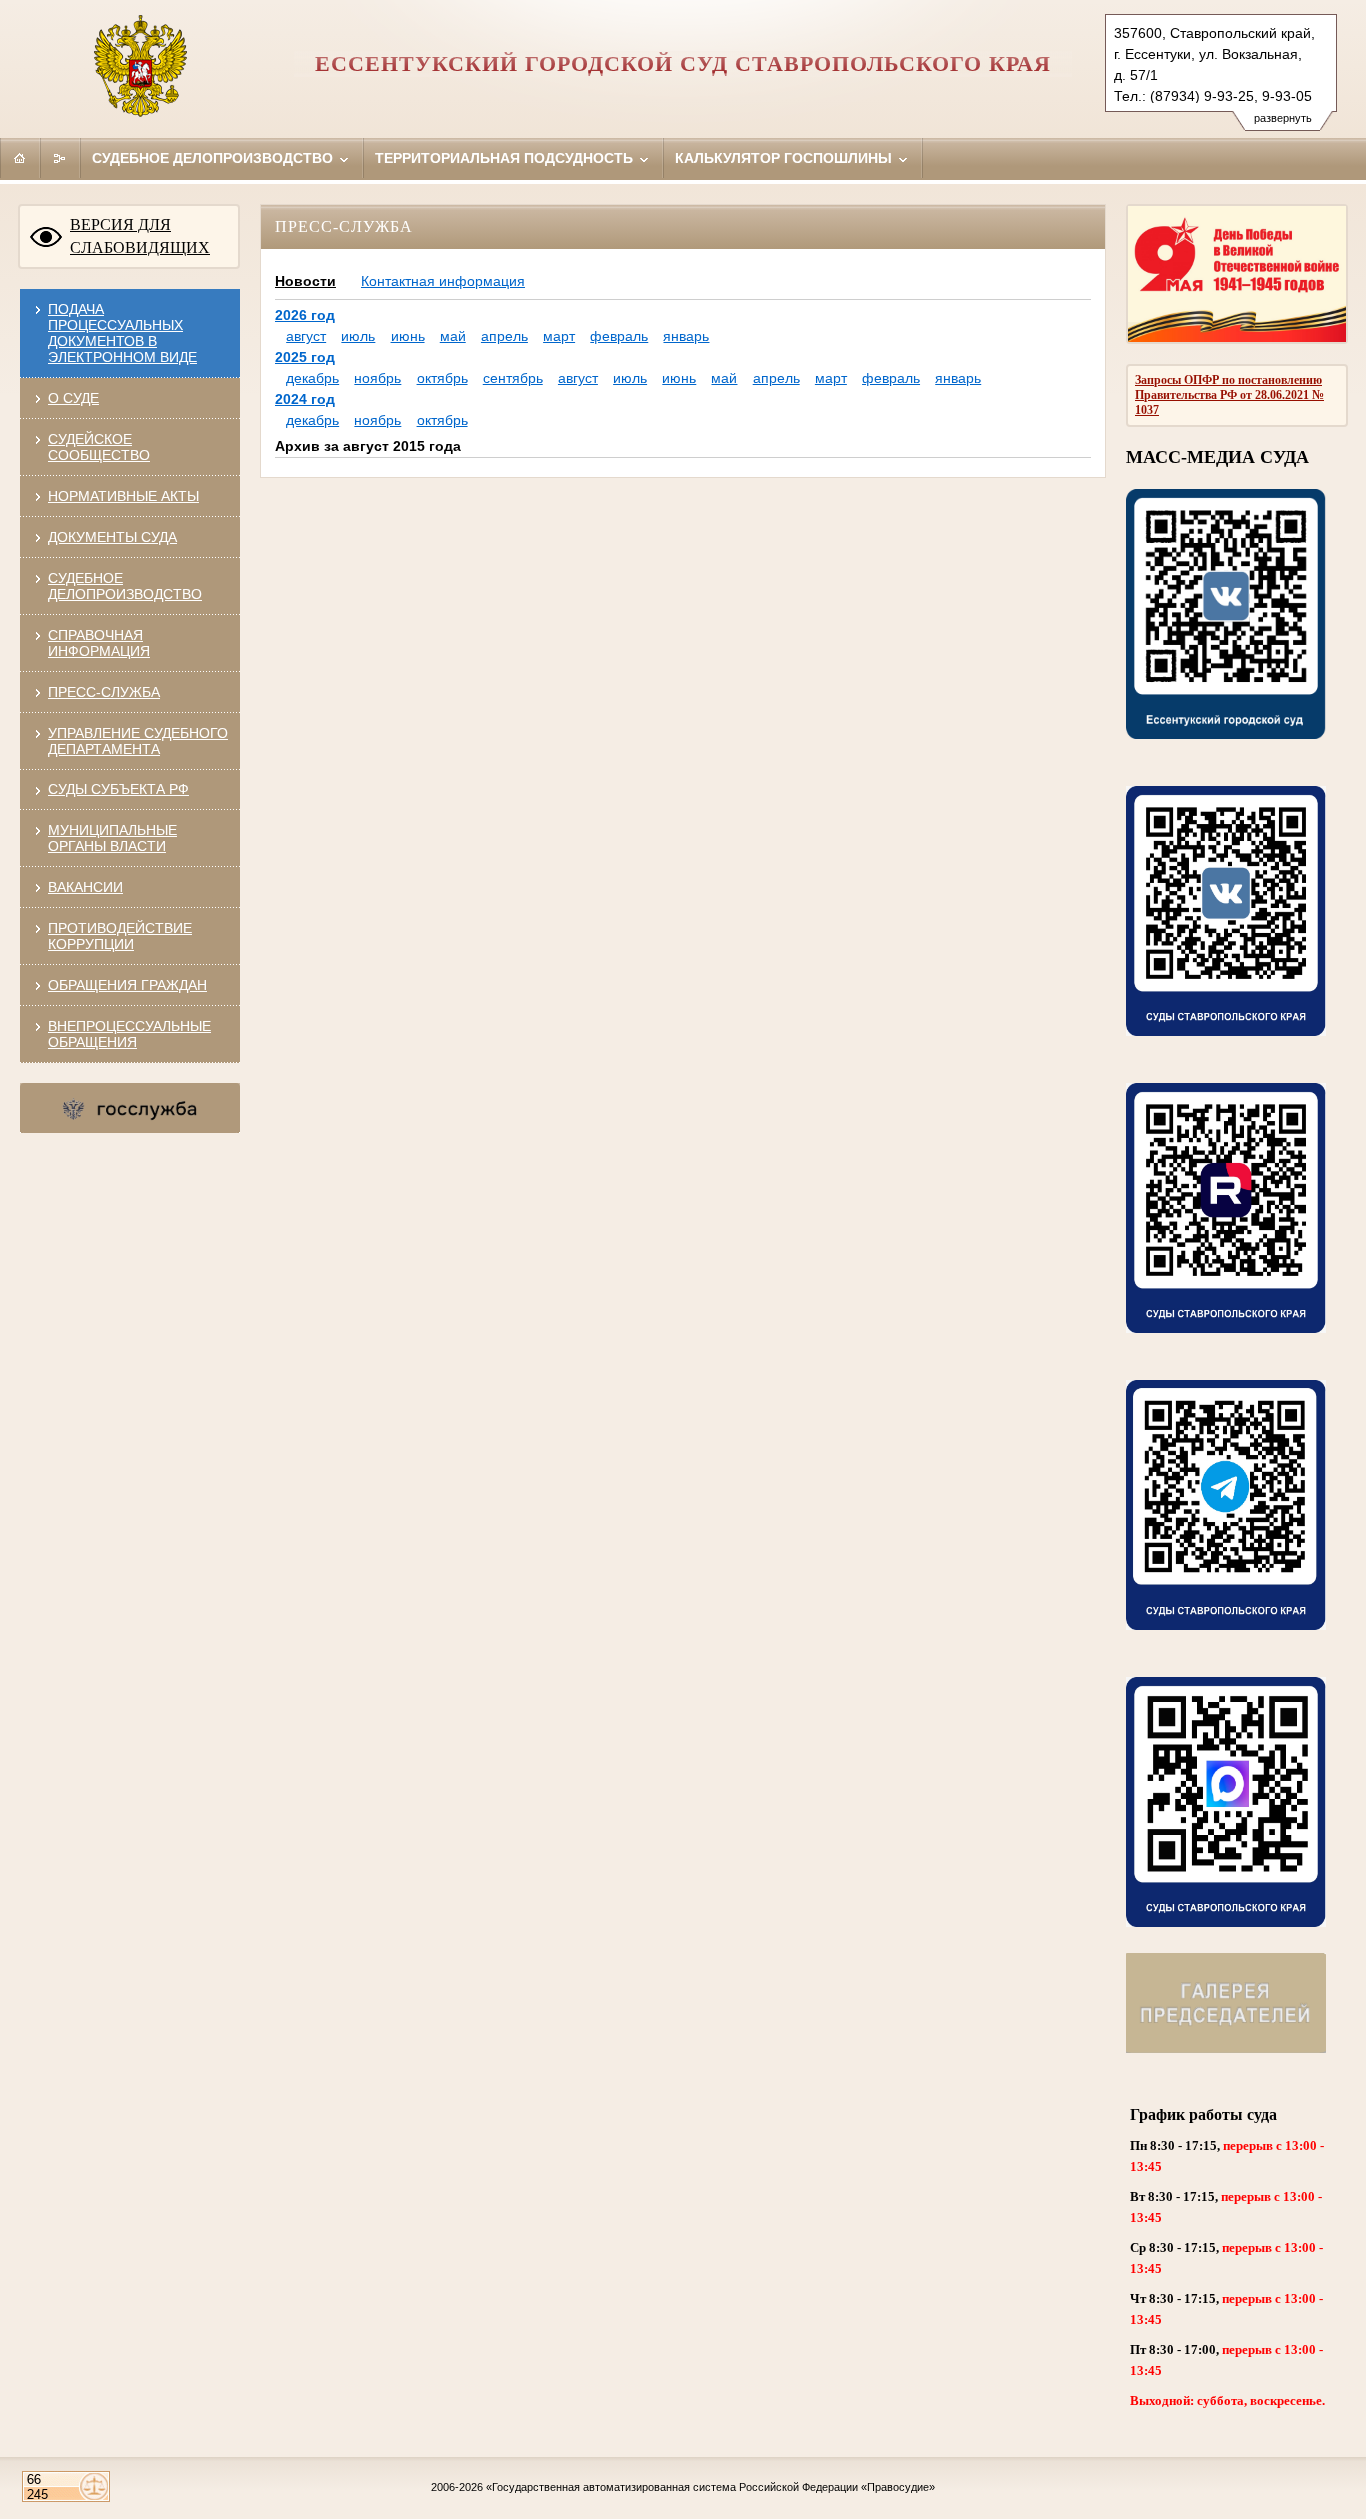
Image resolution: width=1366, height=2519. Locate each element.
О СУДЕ (73, 398)
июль (358, 336)
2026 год (305, 315)
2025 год (305, 357)
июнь (408, 336)
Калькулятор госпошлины (785, 158)
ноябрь (377, 378)
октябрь (442, 378)
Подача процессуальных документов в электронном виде (122, 333)
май (453, 336)
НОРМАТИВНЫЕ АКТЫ (123, 496)
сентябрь (513, 378)
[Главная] (20, 158)
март (559, 336)
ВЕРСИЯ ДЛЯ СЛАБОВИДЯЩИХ (140, 236)
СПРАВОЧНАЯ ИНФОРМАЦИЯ (99, 643)
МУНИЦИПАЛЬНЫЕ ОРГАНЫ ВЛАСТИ (112, 838)
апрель (504, 336)
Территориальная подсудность (506, 158)
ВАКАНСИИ (85, 887)
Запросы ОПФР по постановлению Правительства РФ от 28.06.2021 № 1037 (1229, 395)
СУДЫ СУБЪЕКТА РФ (118, 789)
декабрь (312, 378)
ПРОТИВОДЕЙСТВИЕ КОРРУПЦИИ (120, 936)
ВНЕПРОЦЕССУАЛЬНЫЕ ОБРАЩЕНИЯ (129, 1034)
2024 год (305, 399)
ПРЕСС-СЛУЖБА (104, 692)
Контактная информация (443, 281)
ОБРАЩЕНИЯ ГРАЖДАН (127, 985)
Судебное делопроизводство (214, 158)
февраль (619, 336)
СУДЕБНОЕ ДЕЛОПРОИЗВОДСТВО (125, 586)
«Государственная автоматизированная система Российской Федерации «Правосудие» (710, 2487)
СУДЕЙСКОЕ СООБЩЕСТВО (99, 447)
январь (686, 336)
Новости (305, 281)
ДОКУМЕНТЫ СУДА (112, 537)
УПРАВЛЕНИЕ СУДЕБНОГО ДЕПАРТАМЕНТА (138, 741)
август (306, 336)
